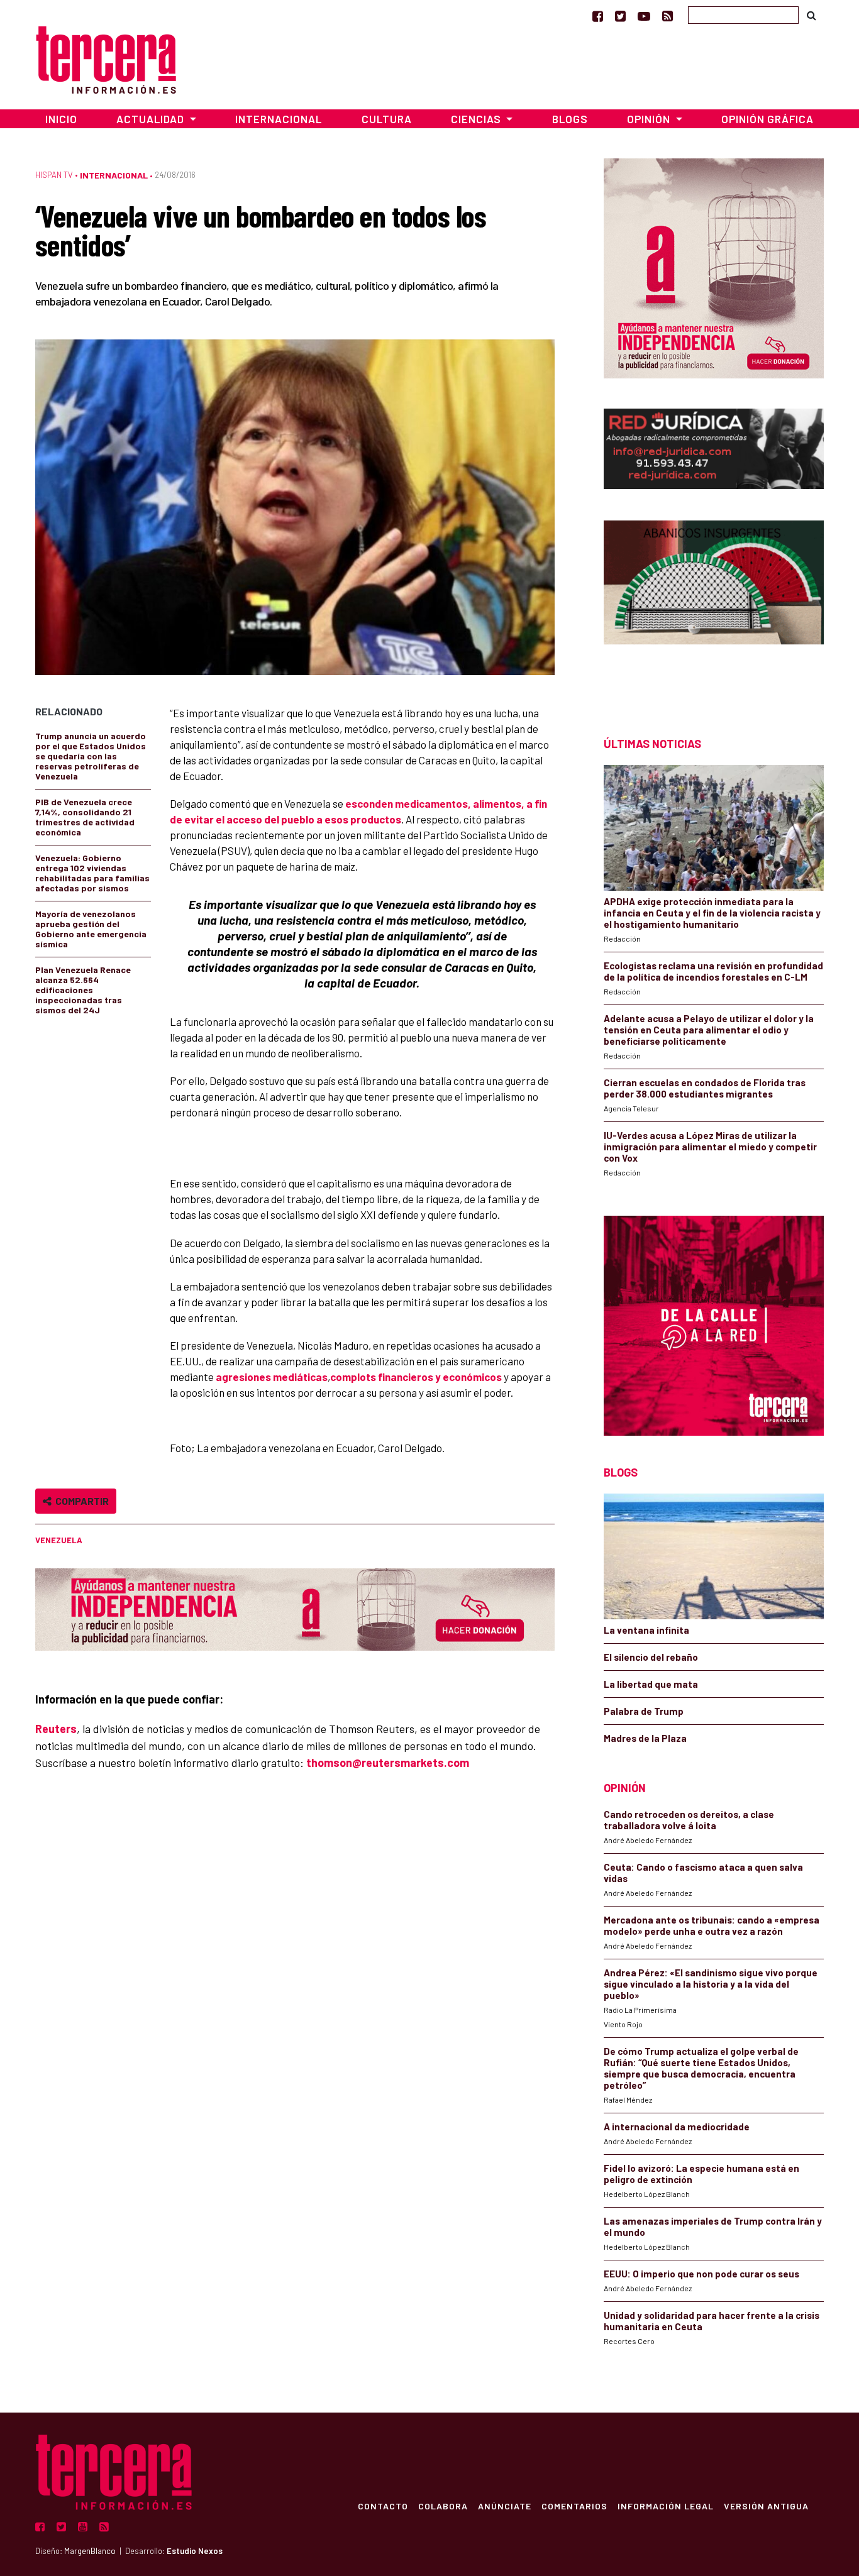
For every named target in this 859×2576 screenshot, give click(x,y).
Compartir (80, 1501)
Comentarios (574, 2506)
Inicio (61, 119)
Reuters (56, 1729)
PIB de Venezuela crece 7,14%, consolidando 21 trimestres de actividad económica (85, 817)
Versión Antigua (766, 2506)
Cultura (387, 119)
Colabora (443, 2506)
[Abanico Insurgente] (714, 606)
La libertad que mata (651, 1684)
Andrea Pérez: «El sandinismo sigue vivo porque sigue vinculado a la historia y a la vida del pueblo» (711, 1984)
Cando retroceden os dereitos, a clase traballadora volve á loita (689, 1820)
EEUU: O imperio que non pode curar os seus (701, 2274)
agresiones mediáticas (272, 1377)
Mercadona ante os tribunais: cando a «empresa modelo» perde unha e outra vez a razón (712, 1925)
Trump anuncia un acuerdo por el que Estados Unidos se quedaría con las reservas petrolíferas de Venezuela (91, 756)
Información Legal (666, 2506)
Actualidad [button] (152, 119)
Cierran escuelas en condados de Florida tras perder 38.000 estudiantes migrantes (705, 1088)
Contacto (383, 2506)
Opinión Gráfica (768, 119)
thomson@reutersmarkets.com (388, 1763)
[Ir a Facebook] (598, 16)
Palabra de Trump (644, 1711)
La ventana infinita (646, 1630)
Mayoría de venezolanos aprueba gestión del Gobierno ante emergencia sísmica (91, 929)
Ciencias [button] (477, 119)
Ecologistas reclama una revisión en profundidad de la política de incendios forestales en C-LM (713, 971)
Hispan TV (54, 175)
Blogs (570, 119)
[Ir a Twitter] (620, 16)
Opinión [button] (650, 119)
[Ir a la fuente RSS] (668, 16)
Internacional (279, 119)
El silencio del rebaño (651, 1657)
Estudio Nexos (195, 2551)
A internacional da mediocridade (677, 2127)
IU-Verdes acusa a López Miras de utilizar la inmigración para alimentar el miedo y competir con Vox (710, 1147)
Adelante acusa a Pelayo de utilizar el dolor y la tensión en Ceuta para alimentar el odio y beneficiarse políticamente (709, 1030)
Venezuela (59, 1540)
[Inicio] (106, 58)
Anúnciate (505, 2506)
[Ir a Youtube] (644, 16)
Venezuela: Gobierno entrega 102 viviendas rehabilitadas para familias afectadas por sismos (92, 873)
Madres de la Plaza (645, 1738)
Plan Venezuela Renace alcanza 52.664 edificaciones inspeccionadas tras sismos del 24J (83, 990)
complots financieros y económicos (416, 1377)
